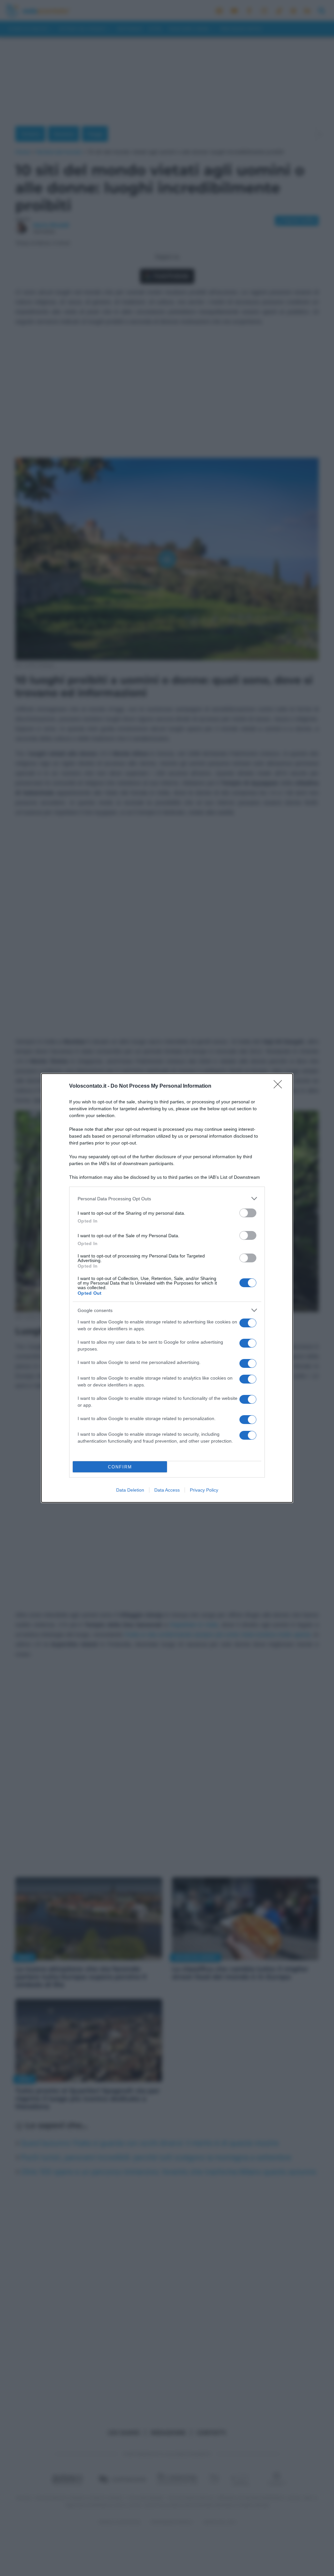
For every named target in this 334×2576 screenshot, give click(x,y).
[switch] (248, 1213)
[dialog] (167, 1288)
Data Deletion (130, 1490)
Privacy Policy (204, 1490)
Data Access (167, 1490)
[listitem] (167, 1199)
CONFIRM (120, 1467)
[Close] (280, 1086)
